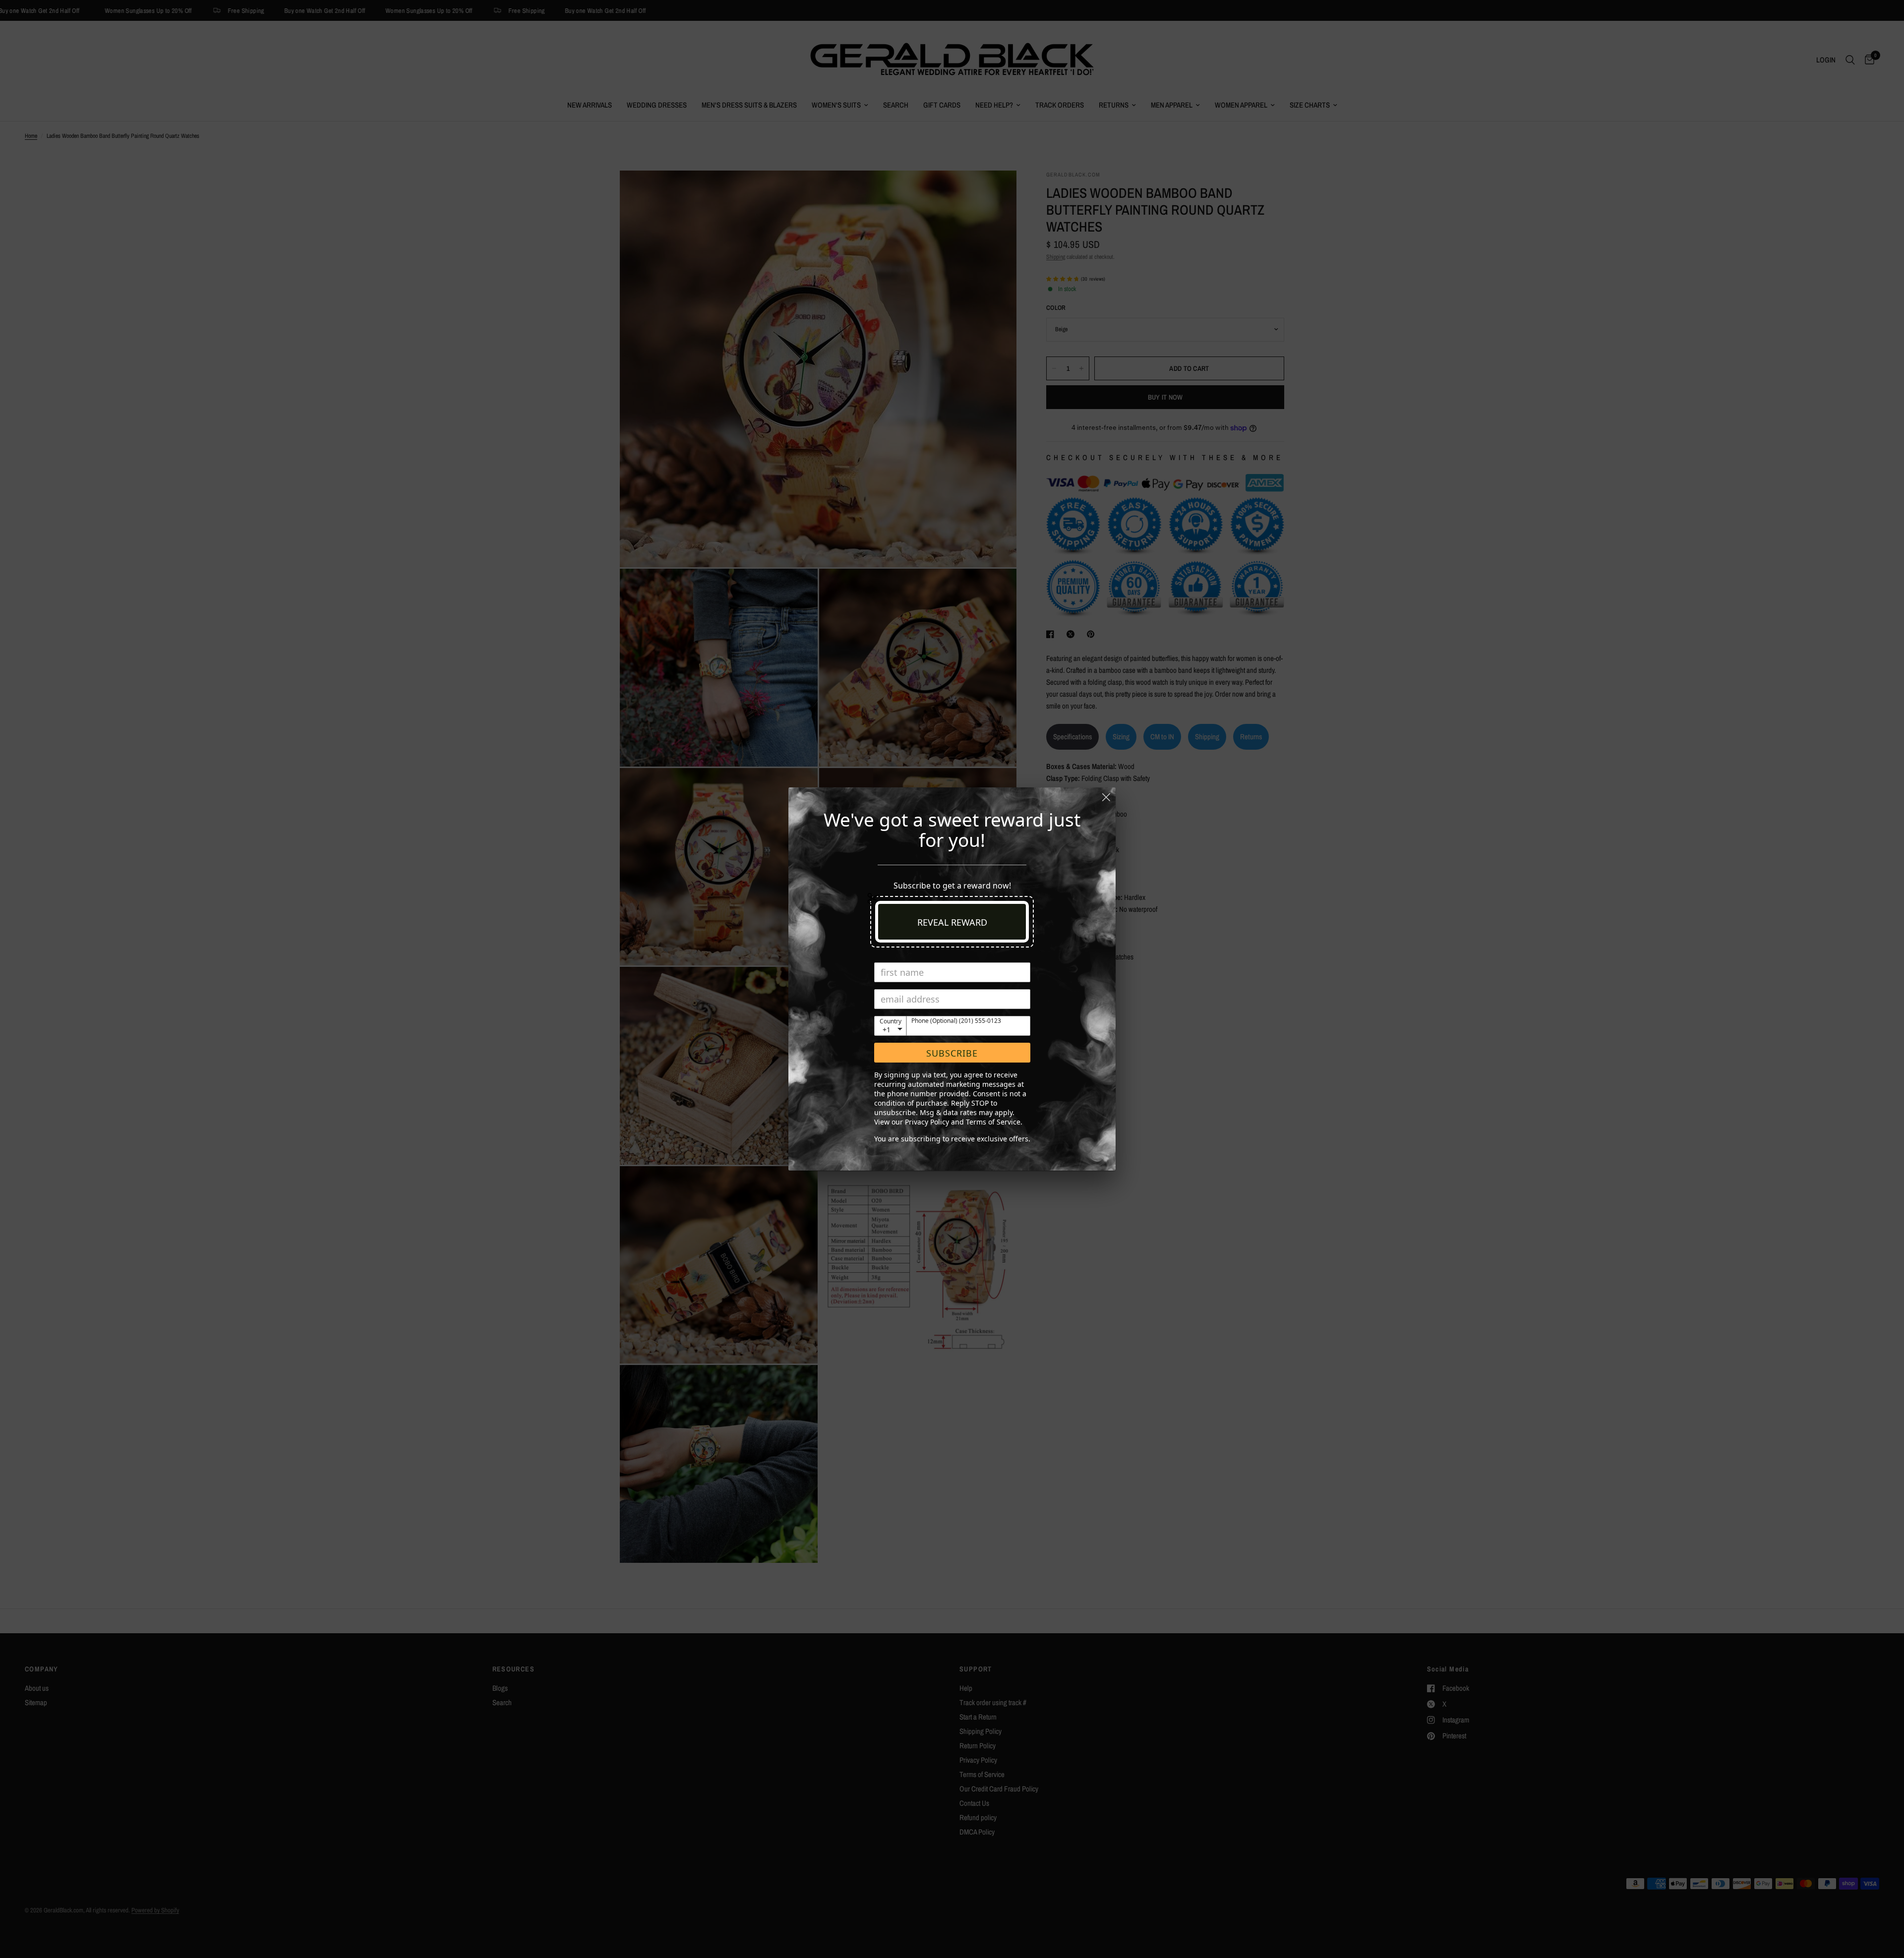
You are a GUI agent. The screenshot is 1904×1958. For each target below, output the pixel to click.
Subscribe (952, 1053)
